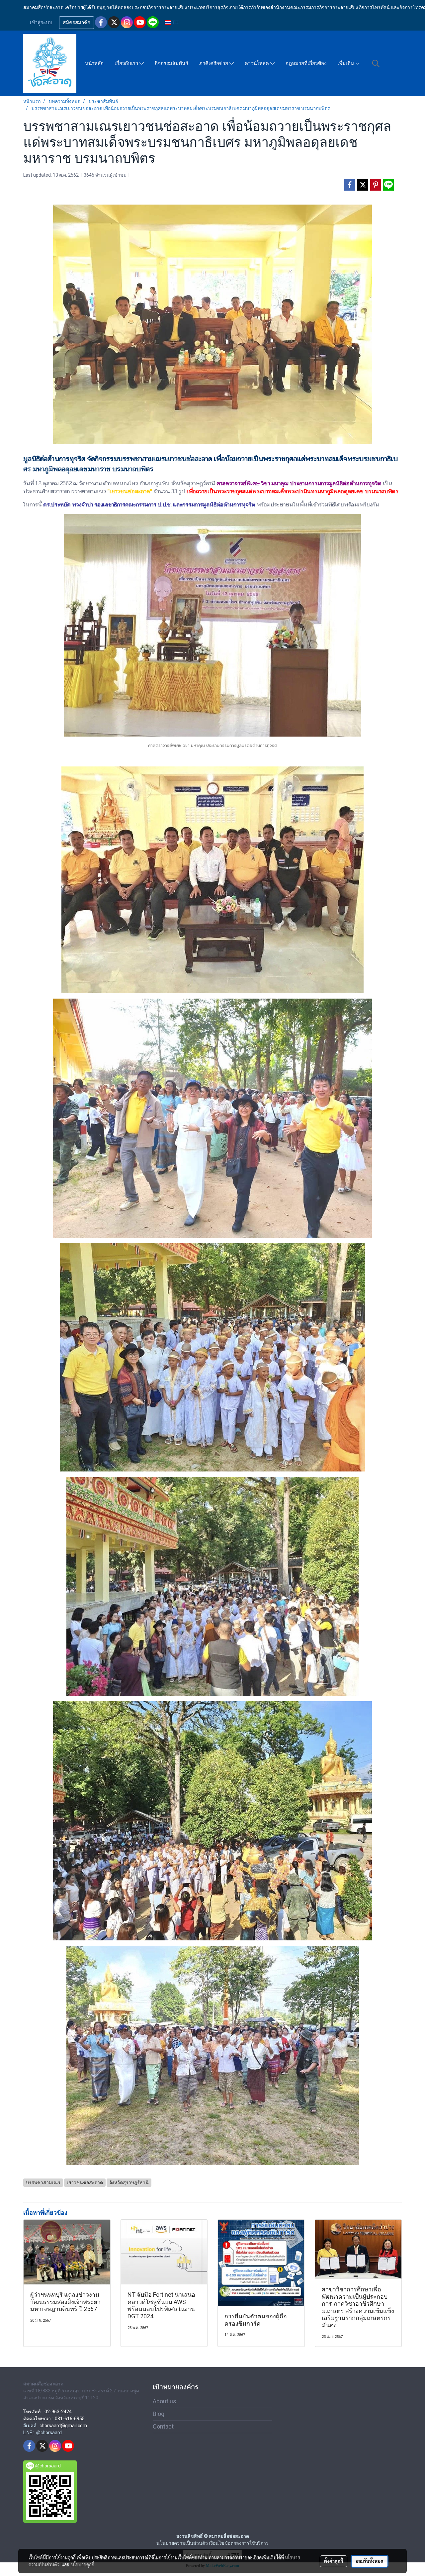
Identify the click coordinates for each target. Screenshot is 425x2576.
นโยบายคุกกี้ (83, 2564)
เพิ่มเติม (346, 63)
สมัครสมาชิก (77, 23)
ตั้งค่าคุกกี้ (334, 2561)
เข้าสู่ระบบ (41, 23)
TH (175, 22)
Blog (159, 2414)
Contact (163, 2426)
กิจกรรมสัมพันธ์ (171, 63)
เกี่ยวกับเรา (127, 63)
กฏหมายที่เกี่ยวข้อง (306, 63)
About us (165, 2401)
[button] (376, 63)
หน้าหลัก (94, 63)
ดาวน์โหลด (257, 63)
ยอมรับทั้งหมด (370, 2561)
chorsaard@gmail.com (63, 2426)
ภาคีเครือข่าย (214, 63)
